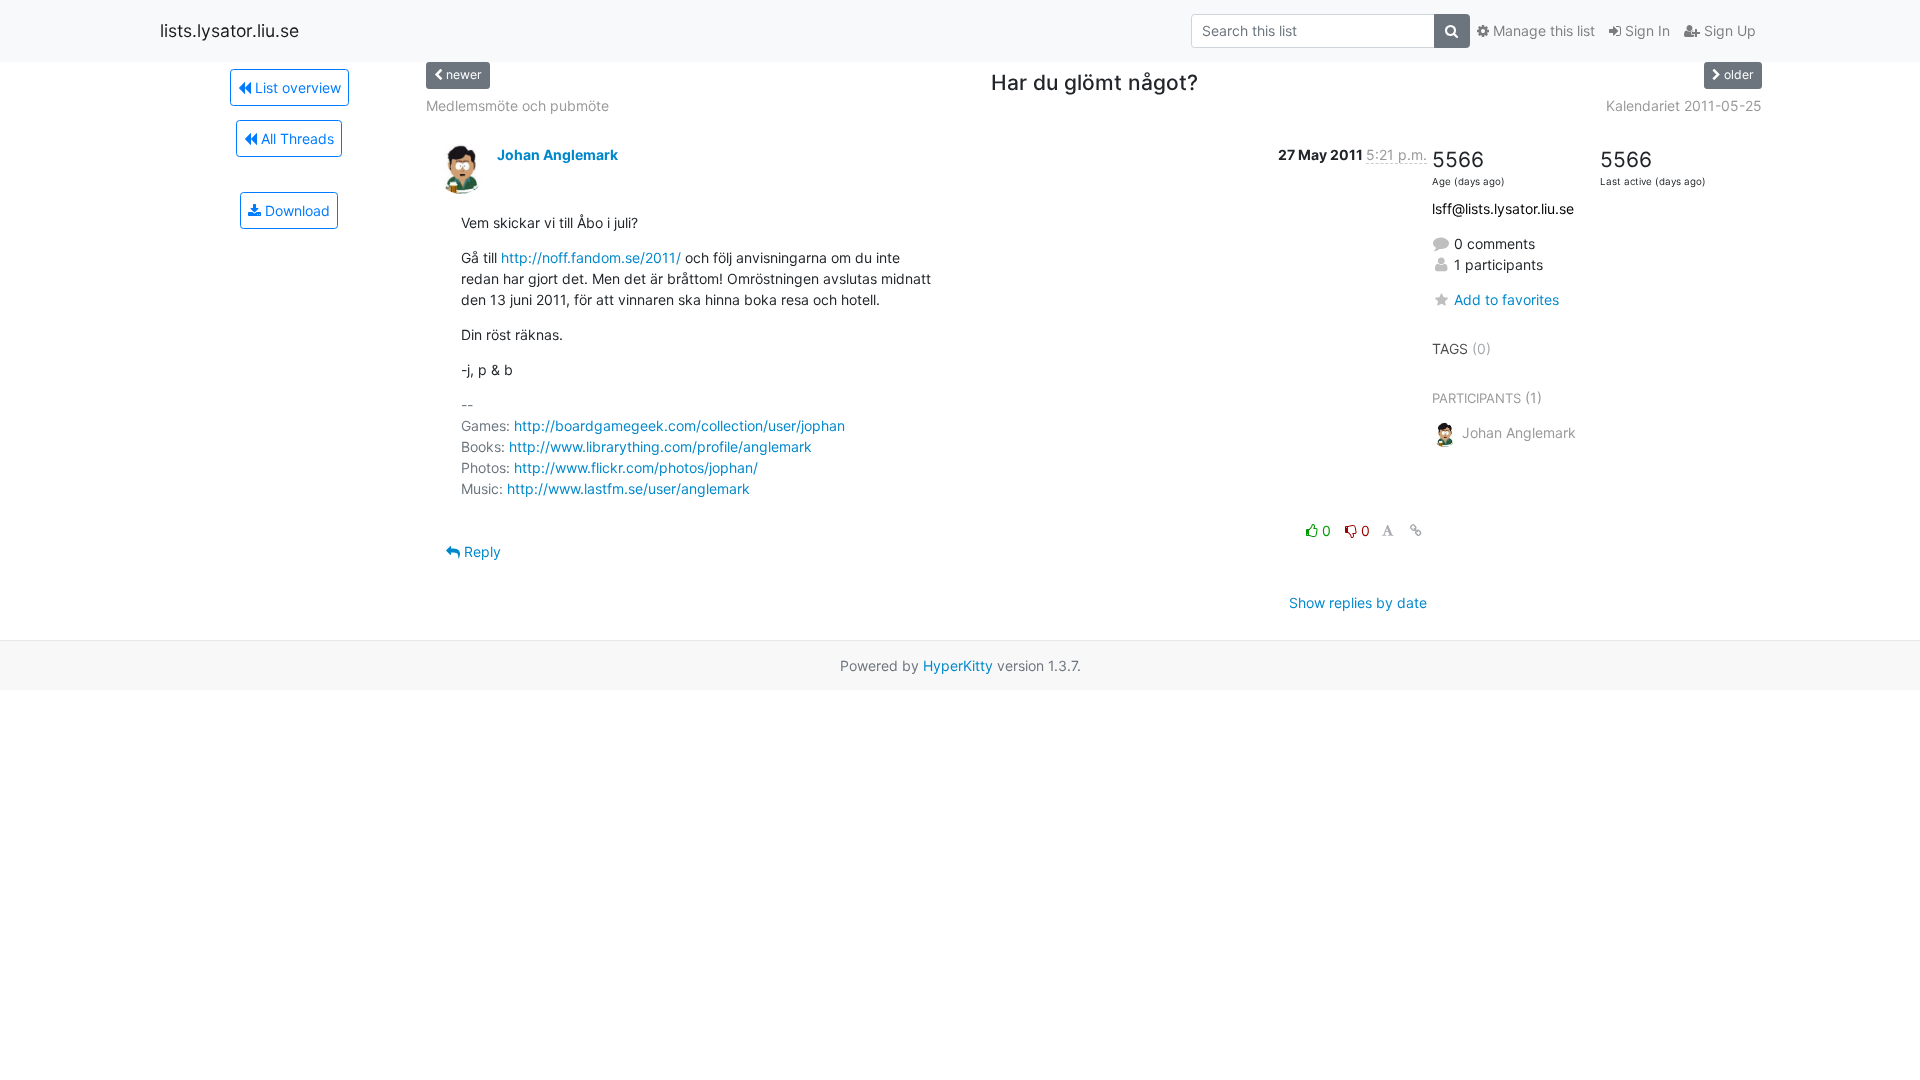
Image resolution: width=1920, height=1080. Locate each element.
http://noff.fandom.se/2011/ (591, 257)
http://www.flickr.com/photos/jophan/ (636, 467)
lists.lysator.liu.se (229, 30)
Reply (480, 551)
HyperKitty (958, 665)
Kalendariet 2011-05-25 (1684, 105)
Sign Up (1728, 30)
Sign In (1645, 30)
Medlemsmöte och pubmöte (517, 105)
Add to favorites (1506, 299)
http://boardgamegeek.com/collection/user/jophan (679, 425)
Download (295, 210)
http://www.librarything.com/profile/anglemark (660, 446)
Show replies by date (1358, 602)
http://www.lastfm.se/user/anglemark (628, 488)
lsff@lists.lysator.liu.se (1503, 208)
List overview (296, 87)
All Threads (295, 138)
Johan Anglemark (557, 154)
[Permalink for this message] (1416, 530)
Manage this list (1542, 30)
